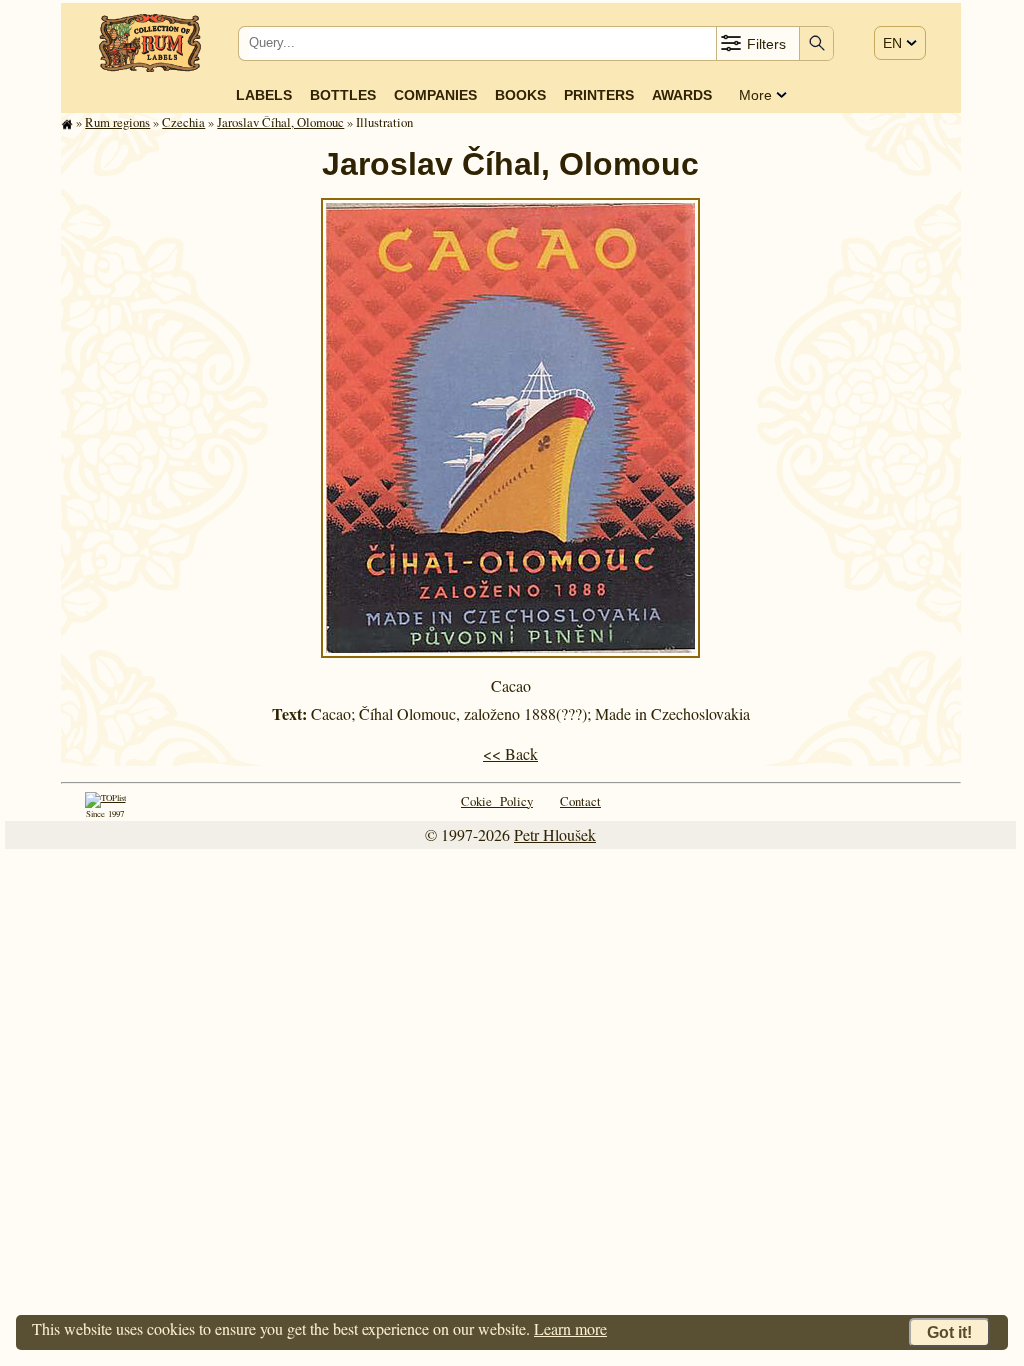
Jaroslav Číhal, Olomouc (280, 122)
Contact (580, 801)
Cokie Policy (497, 801)
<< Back (510, 753)
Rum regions (117, 122)
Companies (435, 95)
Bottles (343, 95)
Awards (682, 95)
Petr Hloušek (555, 834)
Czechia (183, 122)
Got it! (949, 1332)
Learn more (570, 1328)
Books (520, 95)
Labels (264, 95)
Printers (599, 95)
